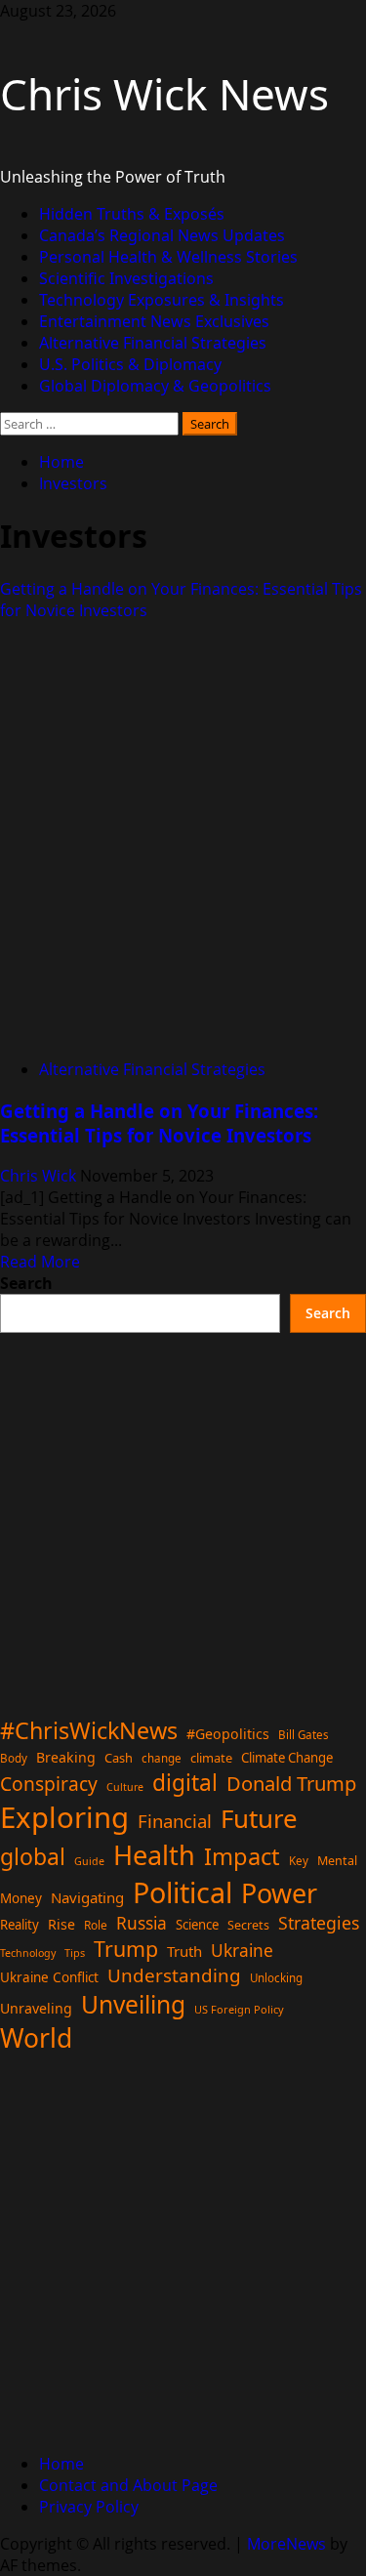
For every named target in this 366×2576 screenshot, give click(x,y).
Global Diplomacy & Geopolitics (155, 386)
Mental (337, 1861)
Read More (40, 1262)
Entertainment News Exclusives (154, 321)
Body (14, 1758)
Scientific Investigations (126, 278)
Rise (61, 1924)
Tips (75, 1953)
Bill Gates (304, 1735)
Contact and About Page (128, 2485)
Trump (126, 1949)
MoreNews (286, 2544)
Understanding (174, 1975)
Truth (184, 1951)
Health (154, 1855)
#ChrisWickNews (89, 1730)
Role (96, 1925)
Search (26, 1283)
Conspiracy (49, 1784)
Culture (125, 1787)
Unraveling (36, 2008)
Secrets (248, 1925)
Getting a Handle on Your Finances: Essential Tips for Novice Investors (159, 1123)
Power (279, 1893)
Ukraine (242, 1950)
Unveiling (133, 2004)
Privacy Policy (89, 2507)
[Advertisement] (183, 1516)
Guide (89, 1861)
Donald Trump (291, 1783)
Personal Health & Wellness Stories (168, 257)
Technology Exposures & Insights (162, 300)
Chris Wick (40, 1176)
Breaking (66, 1757)
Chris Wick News (164, 94)
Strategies (319, 1923)
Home (61, 2464)
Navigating (87, 1897)
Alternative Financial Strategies (153, 343)
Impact (242, 1856)
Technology (28, 1953)
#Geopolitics (228, 1734)
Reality (20, 1925)
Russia (142, 1923)
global (33, 1856)
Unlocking (276, 1978)
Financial (175, 1821)
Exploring (64, 1817)
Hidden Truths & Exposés (132, 214)
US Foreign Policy (239, 2009)
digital (185, 1783)
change (162, 1758)
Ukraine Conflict (49, 1977)
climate (211, 1758)
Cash (119, 1758)
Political (183, 1892)
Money (21, 1898)
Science (197, 1925)
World (36, 2038)
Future (259, 1818)
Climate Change (287, 1758)
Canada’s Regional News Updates (162, 235)
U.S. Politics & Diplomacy (130, 364)
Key (299, 1861)
